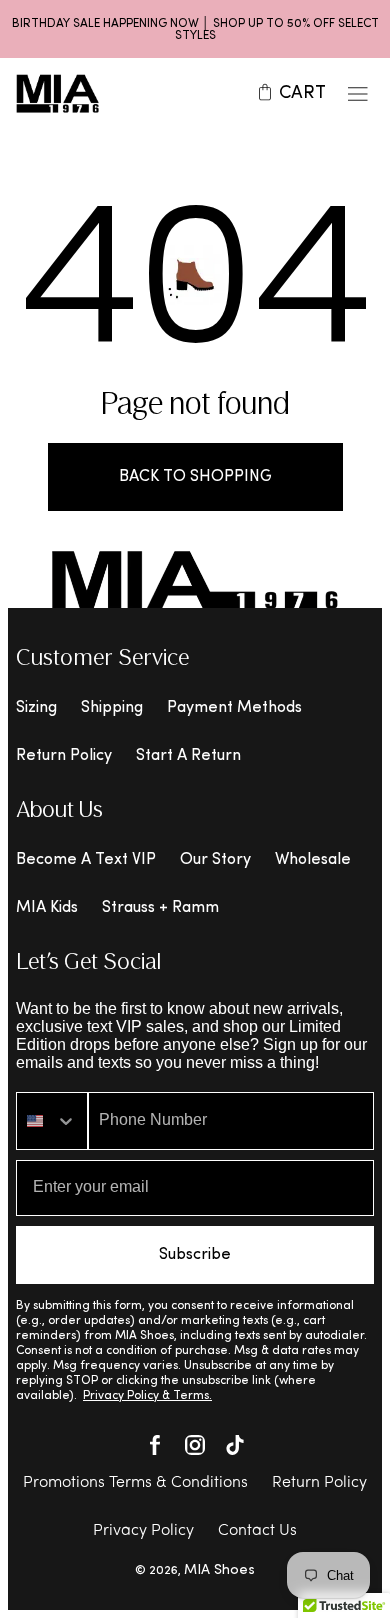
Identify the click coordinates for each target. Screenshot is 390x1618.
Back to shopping (195, 477)
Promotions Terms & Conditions (135, 1483)
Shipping (112, 708)
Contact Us (257, 1531)
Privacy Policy (143, 1531)
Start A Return (188, 756)
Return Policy (64, 756)
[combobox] (52, 1121)
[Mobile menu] (358, 94)
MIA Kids (47, 908)
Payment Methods (234, 708)
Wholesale (313, 860)
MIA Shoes (219, 1570)
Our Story (215, 860)
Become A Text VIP (86, 860)
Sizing (36, 708)
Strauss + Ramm (160, 908)
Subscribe (195, 1255)
